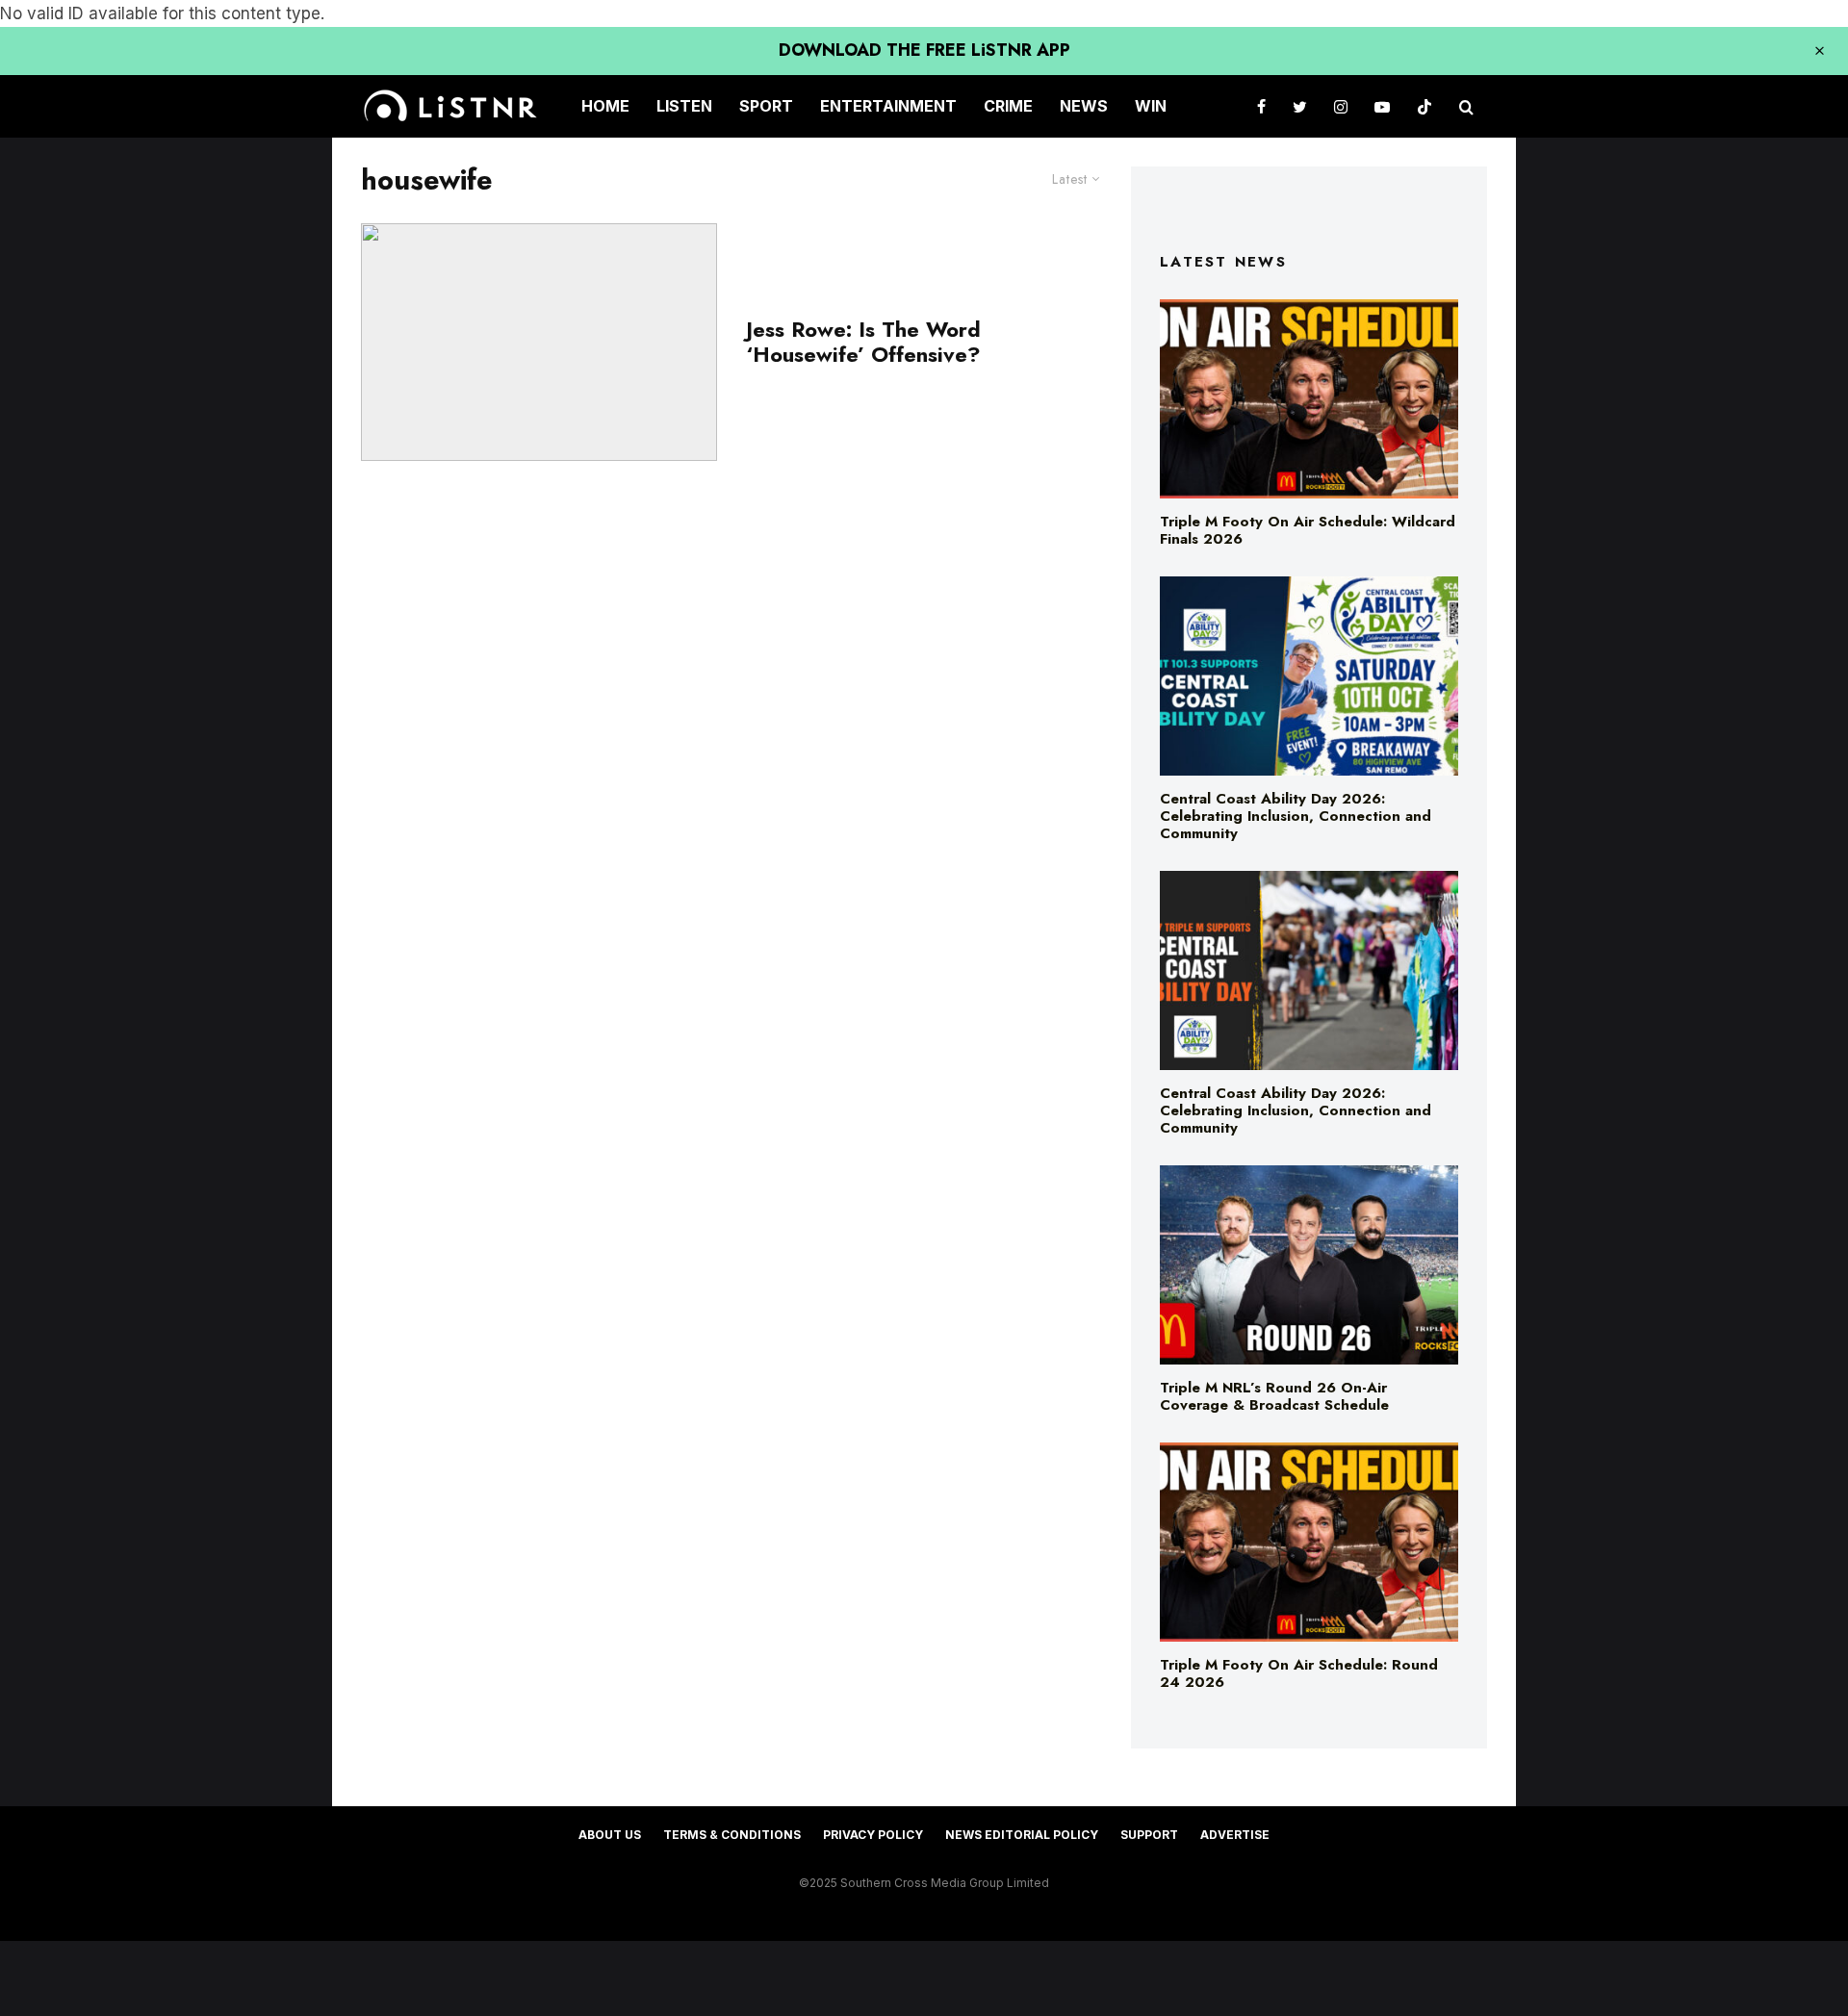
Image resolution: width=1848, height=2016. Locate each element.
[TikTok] (1424, 106)
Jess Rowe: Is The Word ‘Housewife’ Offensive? (867, 342)
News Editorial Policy (1022, 1835)
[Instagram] (1341, 106)
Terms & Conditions (732, 1835)
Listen (684, 106)
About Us (610, 1835)
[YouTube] (1382, 106)
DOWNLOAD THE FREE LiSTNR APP (924, 50)
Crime (1008, 106)
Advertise (1235, 1835)
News (1084, 106)
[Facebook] (1261, 106)
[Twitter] (1300, 106)
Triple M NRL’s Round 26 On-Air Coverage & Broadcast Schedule (1274, 1396)
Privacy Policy (873, 1835)
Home (605, 106)
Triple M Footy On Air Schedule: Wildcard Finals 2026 (1308, 530)
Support (1149, 1835)
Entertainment (888, 106)
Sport (766, 106)
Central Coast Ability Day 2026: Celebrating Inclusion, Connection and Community (1296, 816)
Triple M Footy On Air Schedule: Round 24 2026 (1299, 1673)
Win (1151, 106)
